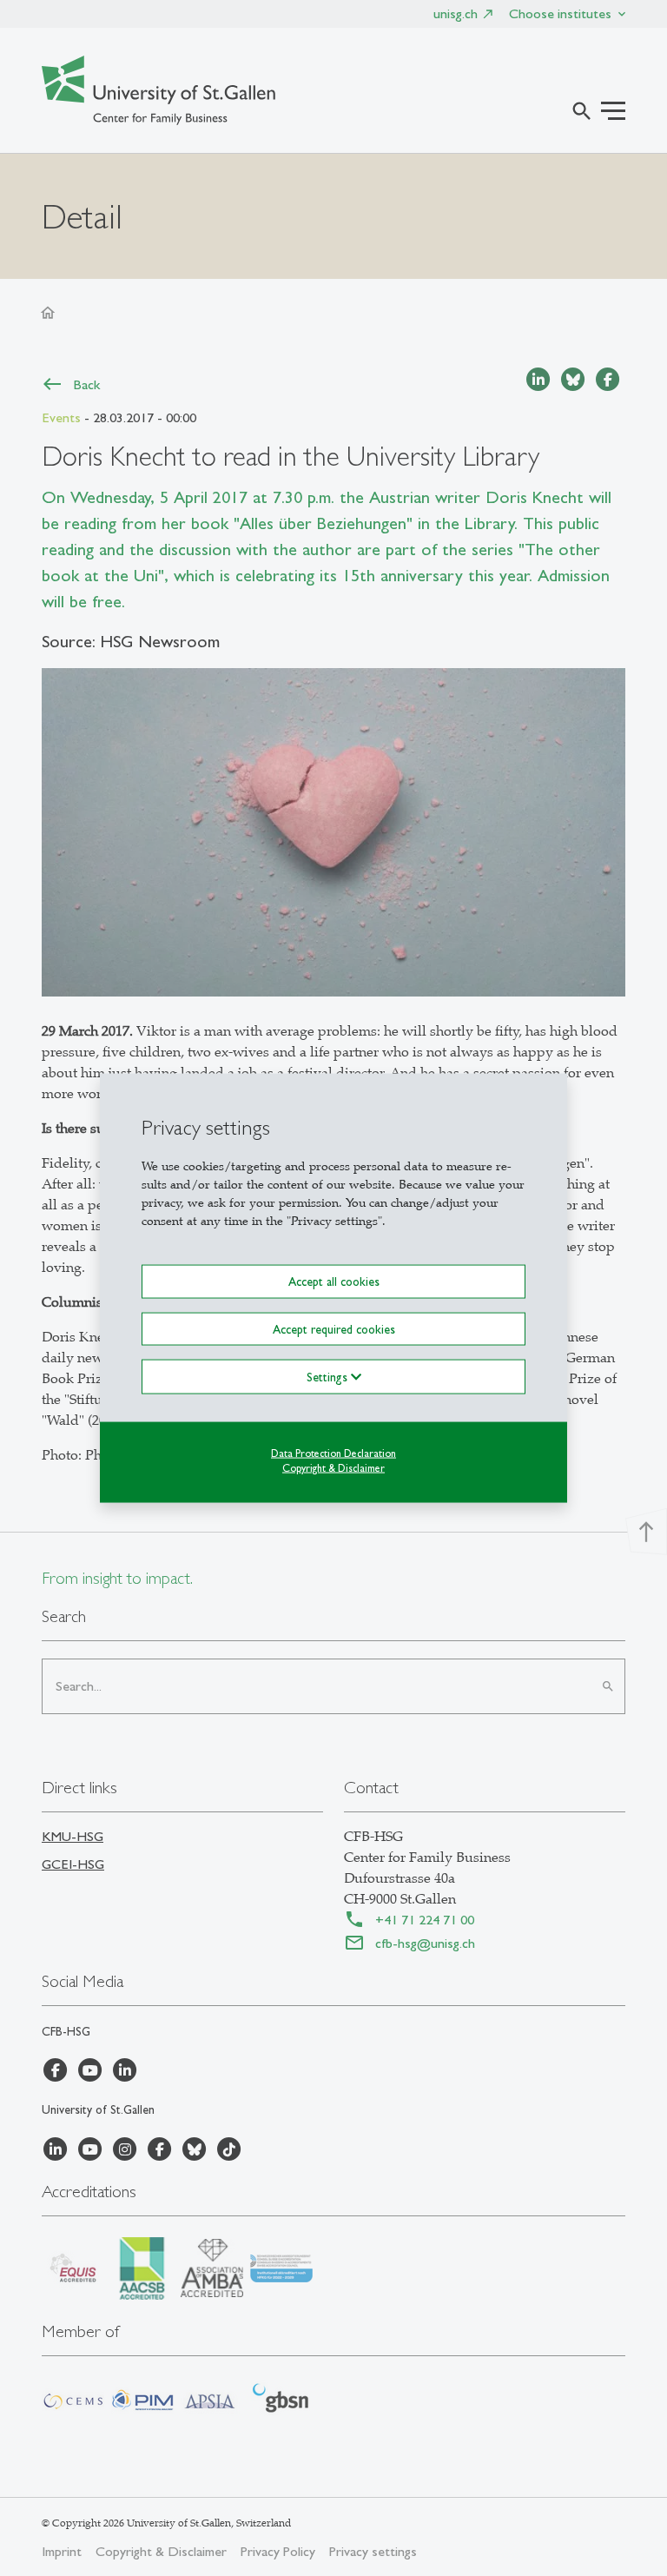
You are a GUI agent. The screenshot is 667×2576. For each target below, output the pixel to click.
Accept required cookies (334, 1328)
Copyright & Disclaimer (333, 1467)
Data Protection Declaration (333, 1453)
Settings (329, 1376)
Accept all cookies (334, 1281)
